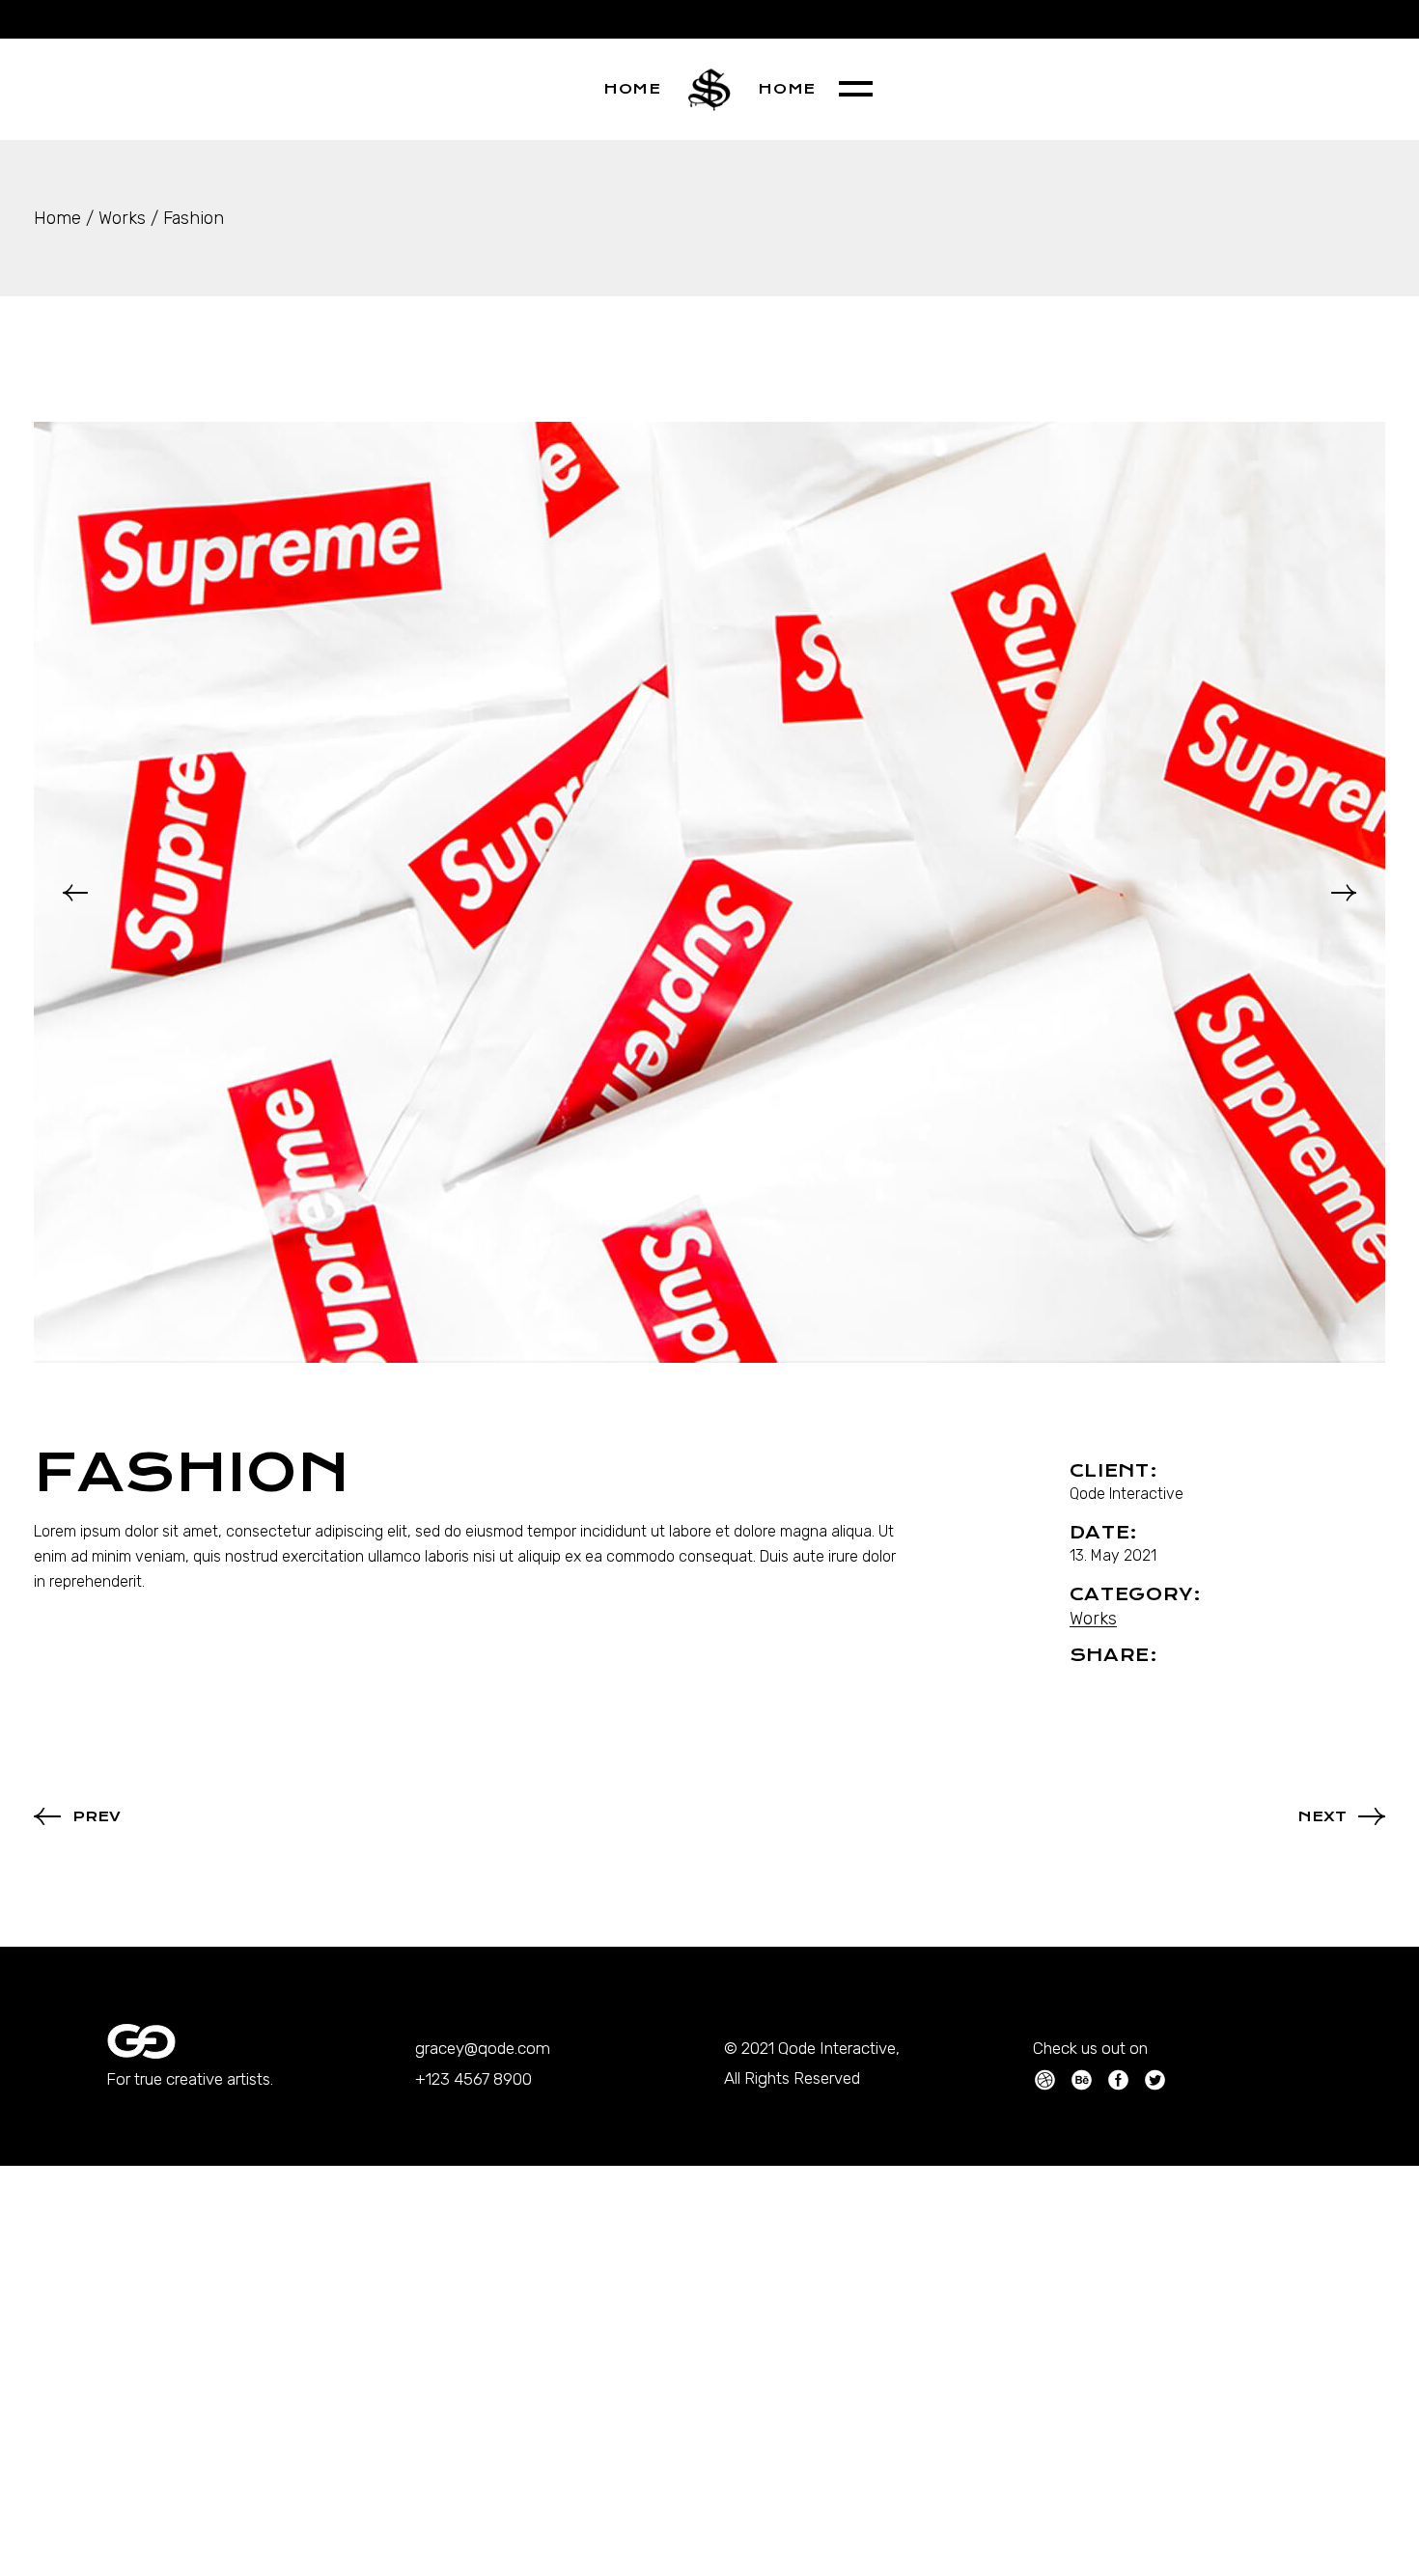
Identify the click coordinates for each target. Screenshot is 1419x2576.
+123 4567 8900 (473, 2079)
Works (1093, 1619)
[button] (75, 893)
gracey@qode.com (483, 2048)
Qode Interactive (1127, 1494)
